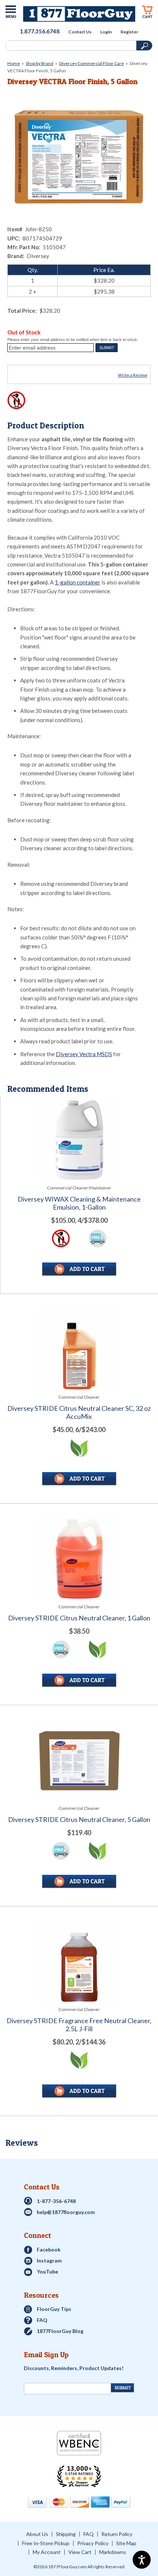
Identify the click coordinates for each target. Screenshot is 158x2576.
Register (129, 32)
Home (14, 63)
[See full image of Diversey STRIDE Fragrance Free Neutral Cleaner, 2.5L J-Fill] (79, 1962)
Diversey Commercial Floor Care (91, 63)
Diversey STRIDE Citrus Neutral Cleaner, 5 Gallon (79, 1820)
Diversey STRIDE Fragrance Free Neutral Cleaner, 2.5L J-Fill (79, 2025)
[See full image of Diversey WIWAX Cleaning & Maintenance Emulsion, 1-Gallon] (79, 1140)
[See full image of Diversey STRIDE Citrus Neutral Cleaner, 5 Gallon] (79, 1760)
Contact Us (80, 32)
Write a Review (133, 375)
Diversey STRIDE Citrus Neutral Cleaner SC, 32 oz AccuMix (79, 1412)
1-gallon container (78, 582)
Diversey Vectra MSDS (84, 1054)
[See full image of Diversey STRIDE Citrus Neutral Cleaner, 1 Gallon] (79, 1559)
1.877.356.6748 (40, 31)
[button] (107, 348)
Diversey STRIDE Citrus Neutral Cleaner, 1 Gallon (79, 1618)
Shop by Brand (39, 63)
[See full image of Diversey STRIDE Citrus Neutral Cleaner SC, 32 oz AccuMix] (79, 1349)
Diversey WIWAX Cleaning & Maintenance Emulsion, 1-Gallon (79, 1203)
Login (106, 32)
